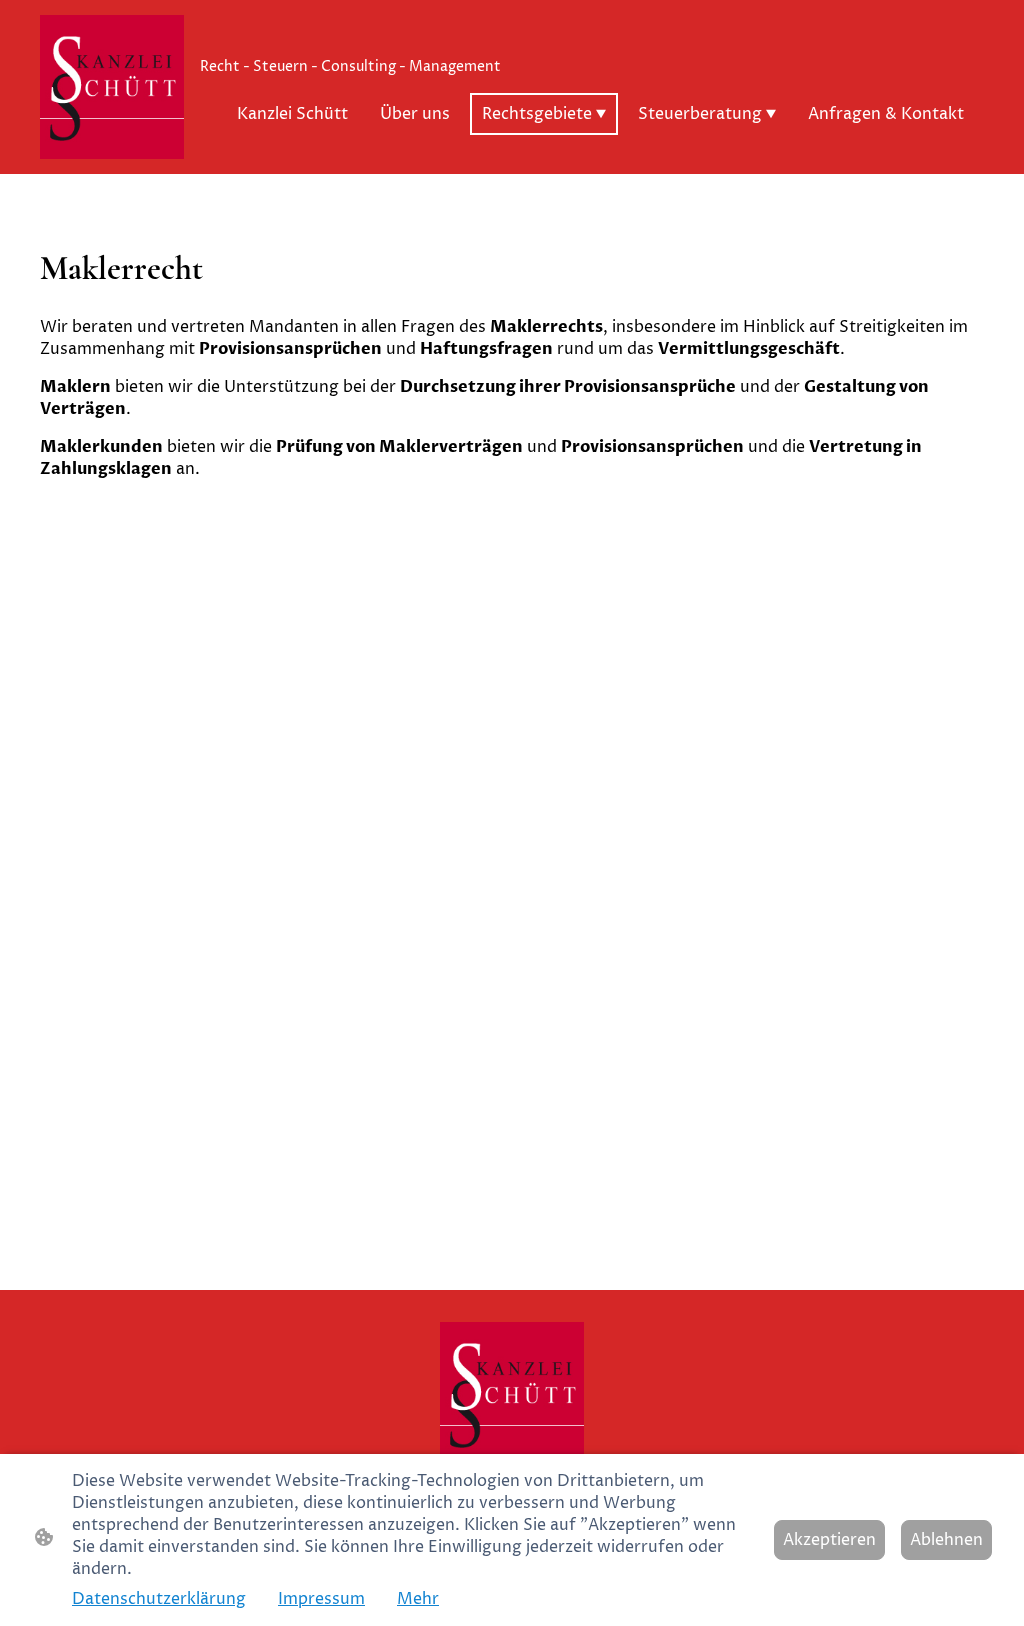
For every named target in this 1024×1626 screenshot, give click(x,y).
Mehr (418, 1599)
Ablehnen (946, 1540)
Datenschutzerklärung (159, 1599)
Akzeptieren (829, 1540)
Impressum (321, 1599)
